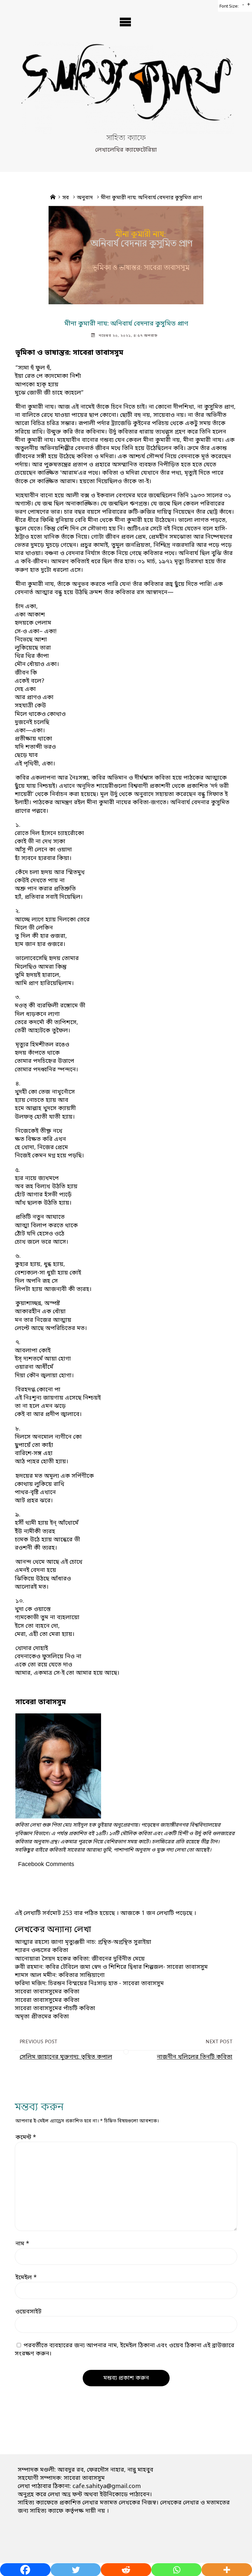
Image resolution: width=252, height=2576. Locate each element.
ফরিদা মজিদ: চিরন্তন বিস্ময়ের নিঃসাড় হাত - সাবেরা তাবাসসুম (89, 1984)
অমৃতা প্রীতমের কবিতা (42, 2017)
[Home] (53, 198)
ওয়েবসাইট (28, 2312)
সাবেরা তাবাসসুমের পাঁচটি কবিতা (55, 2008)
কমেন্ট (26, 2137)
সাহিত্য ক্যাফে (126, 139)
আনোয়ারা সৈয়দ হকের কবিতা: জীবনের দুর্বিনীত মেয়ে (80, 1959)
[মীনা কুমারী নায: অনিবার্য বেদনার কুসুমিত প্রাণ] (126, 255)
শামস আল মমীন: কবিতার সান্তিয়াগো (60, 1975)
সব (66, 198)
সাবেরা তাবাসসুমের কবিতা (47, 1992)
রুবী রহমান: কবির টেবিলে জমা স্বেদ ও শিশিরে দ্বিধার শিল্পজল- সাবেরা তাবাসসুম (111, 1967)
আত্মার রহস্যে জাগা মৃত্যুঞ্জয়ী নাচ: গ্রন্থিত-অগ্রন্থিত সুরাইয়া (83, 1942)
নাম (22, 2244)
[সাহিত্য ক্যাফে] (126, 87)
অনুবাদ (85, 198)
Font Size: (229, 6)
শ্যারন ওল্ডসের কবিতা (42, 1950)
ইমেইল (26, 2278)
